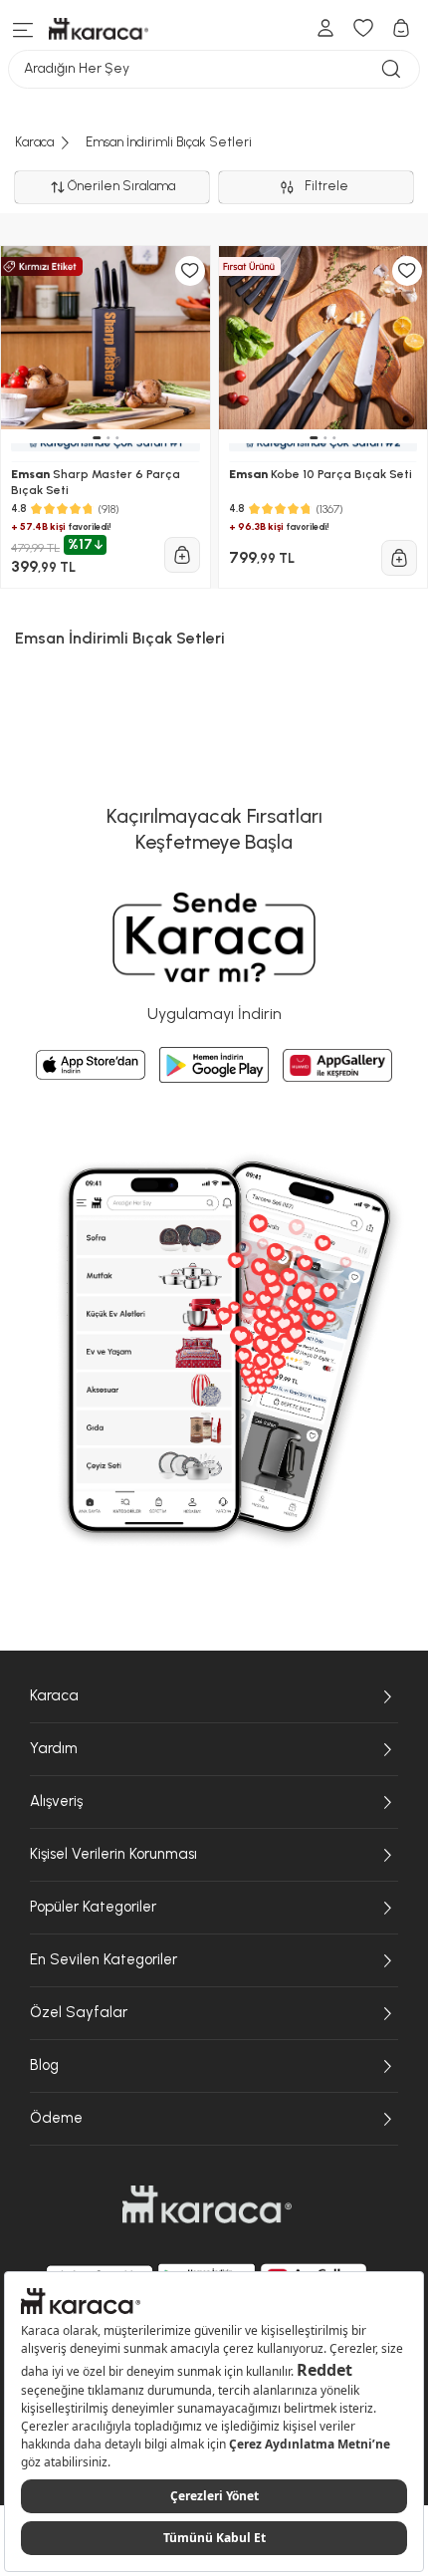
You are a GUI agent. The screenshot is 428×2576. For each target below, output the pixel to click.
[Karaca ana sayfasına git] (207, 2204)
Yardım (54, 1748)
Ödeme (56, 2118)
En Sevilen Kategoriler (104, 1959)
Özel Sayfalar (79, 2012)
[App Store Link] (91, 1065)
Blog (44, 2065)
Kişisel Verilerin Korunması (113, 1854)
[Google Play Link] (214, 1065)
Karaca (54, 1695)
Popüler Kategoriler (93, 1907)
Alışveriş (56, 1801)
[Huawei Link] (337, 1065)
